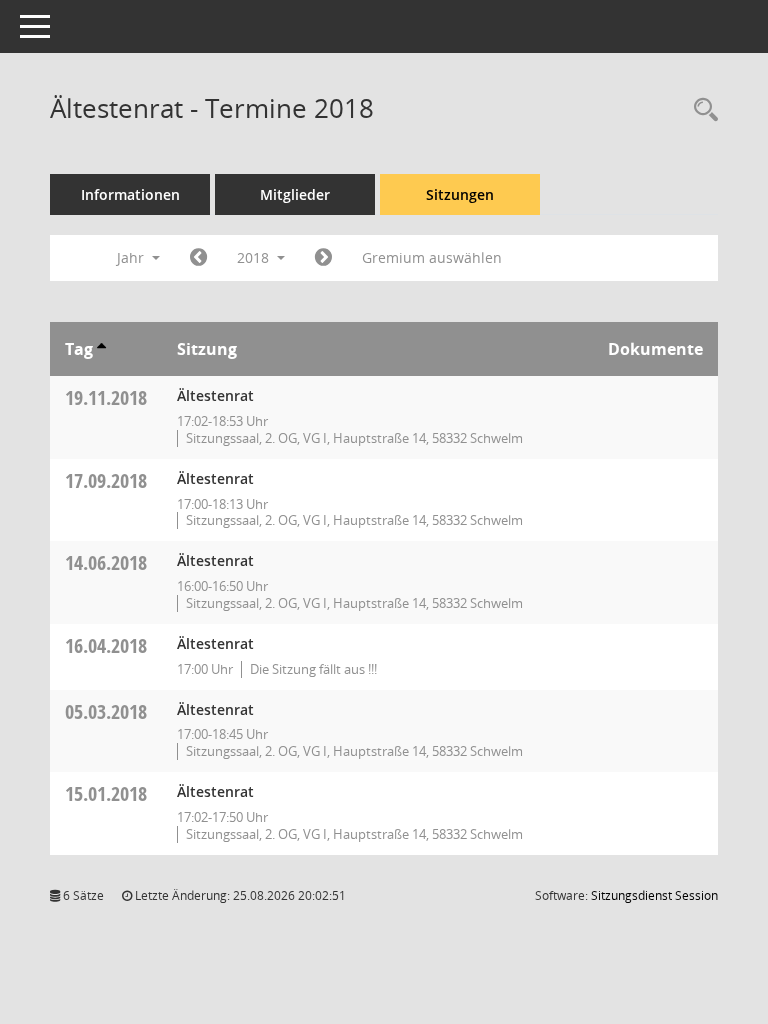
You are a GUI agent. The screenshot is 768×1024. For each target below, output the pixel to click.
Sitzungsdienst (654, 895)
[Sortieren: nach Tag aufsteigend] (101, 349)
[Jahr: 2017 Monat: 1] (198, 258)
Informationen (130, 194)
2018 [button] (255, 257)
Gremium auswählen (432, 257)
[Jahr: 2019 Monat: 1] (323, 258)
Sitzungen (460, 194)
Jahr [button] (132, 257)
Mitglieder (295, 194)
